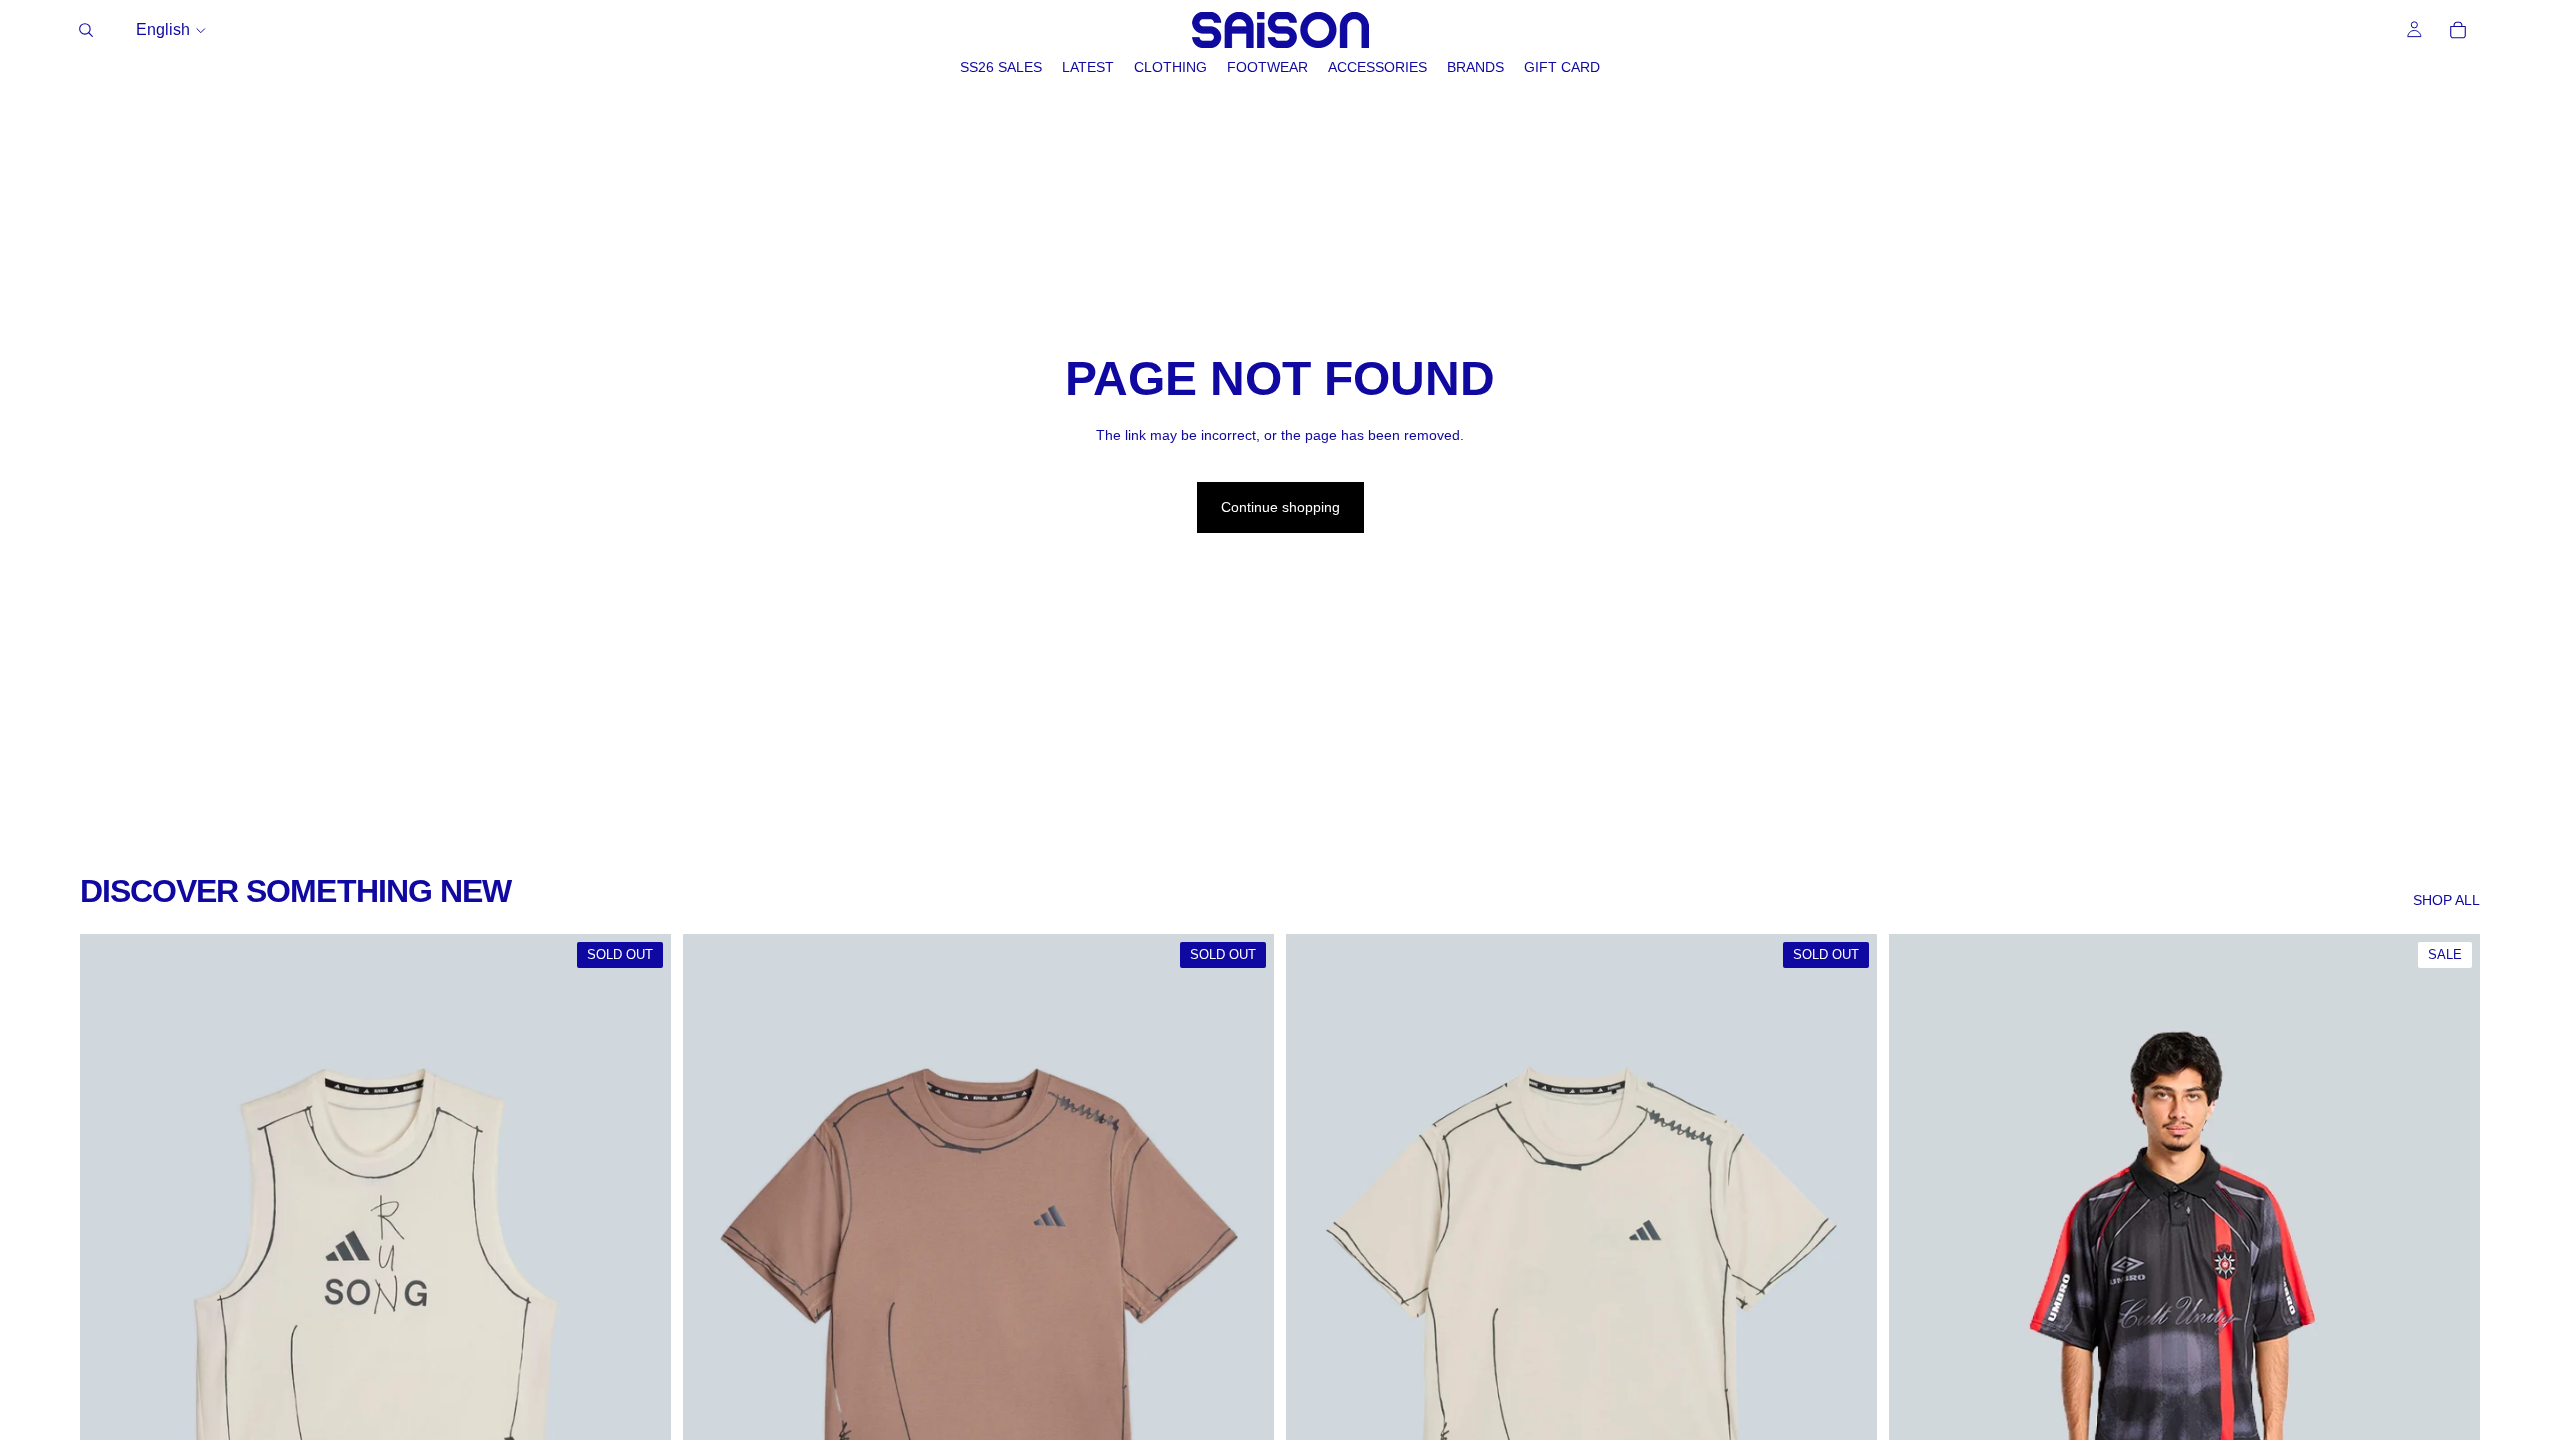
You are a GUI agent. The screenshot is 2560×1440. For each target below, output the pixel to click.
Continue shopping (1280, 507)
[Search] (86, 30)
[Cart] (2458, 30)
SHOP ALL (2446, 900)
